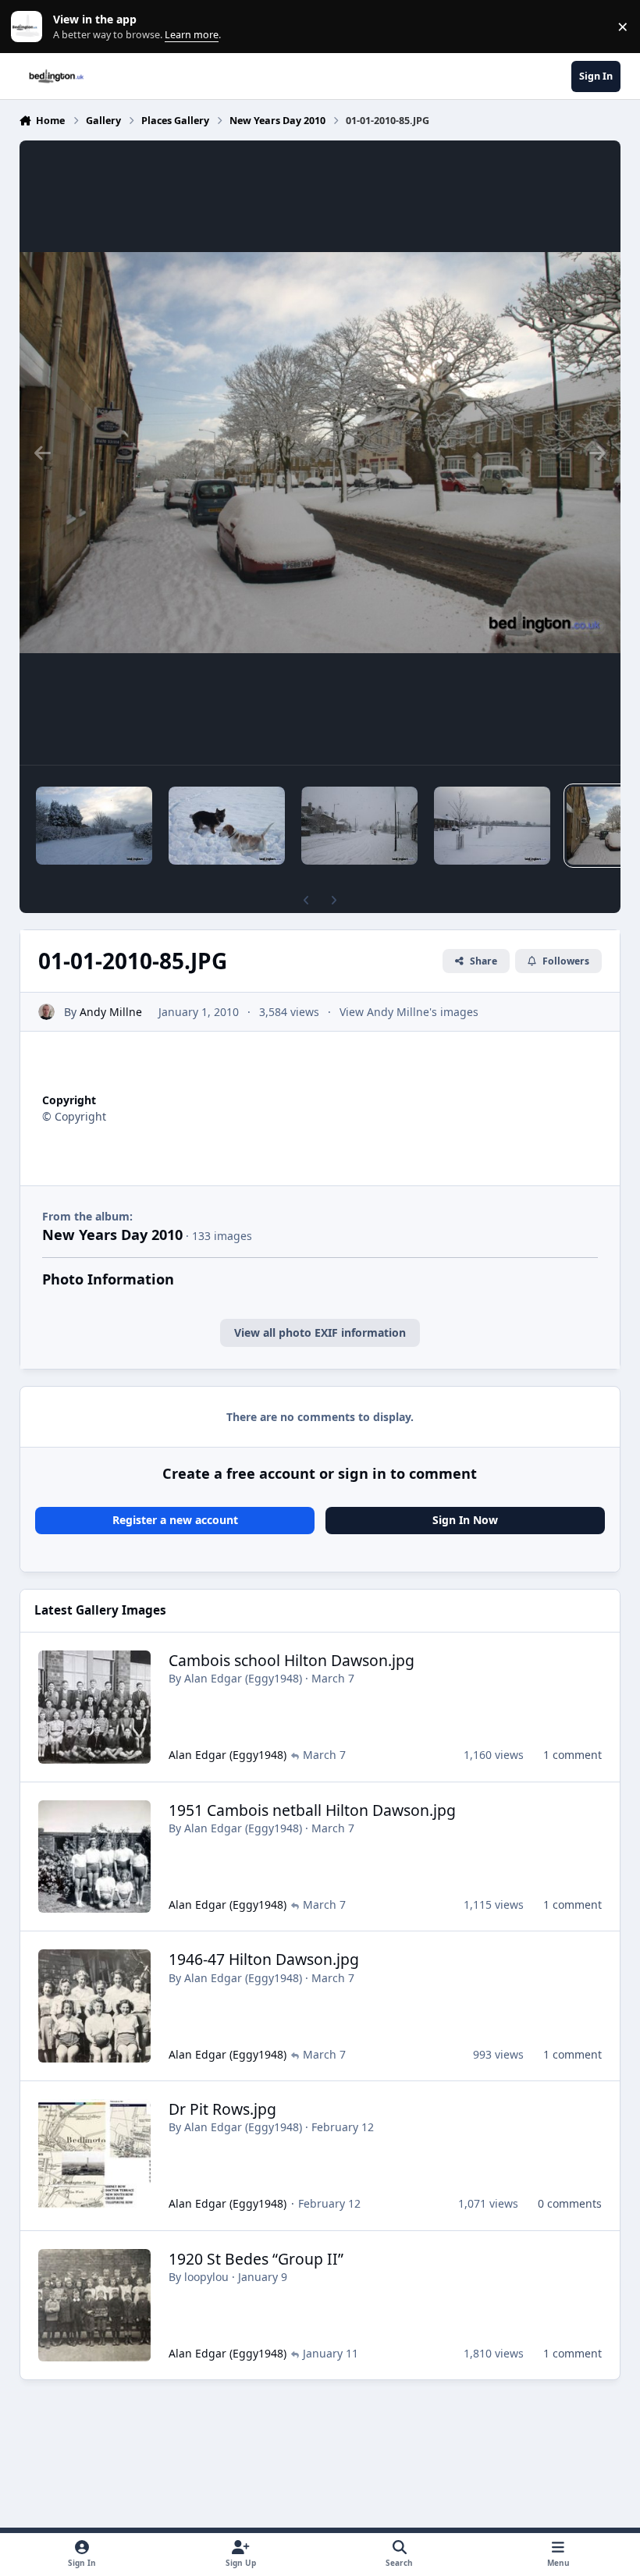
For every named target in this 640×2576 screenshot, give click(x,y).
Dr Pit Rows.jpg (222, 2109)
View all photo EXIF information (320, 1332)
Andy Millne (111, 1012)
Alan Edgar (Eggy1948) (243, 1678)
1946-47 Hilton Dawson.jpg (264, 1959)
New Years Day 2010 (112, 1235)
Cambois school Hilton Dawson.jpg (292, 1660)
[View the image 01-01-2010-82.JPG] (227, 826)
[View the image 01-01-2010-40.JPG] (492, 826)
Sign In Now (465, 1520)
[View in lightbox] (320, 453)
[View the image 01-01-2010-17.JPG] (359, 826)
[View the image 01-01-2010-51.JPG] (94, 826)
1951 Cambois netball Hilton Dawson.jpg (312, 1810)
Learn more (30, 27)
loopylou (206, 2277)
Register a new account (175, 1520)
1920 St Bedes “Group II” (256, 2259)
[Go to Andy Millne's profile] (46, 1012)
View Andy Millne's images (409, 1012)
